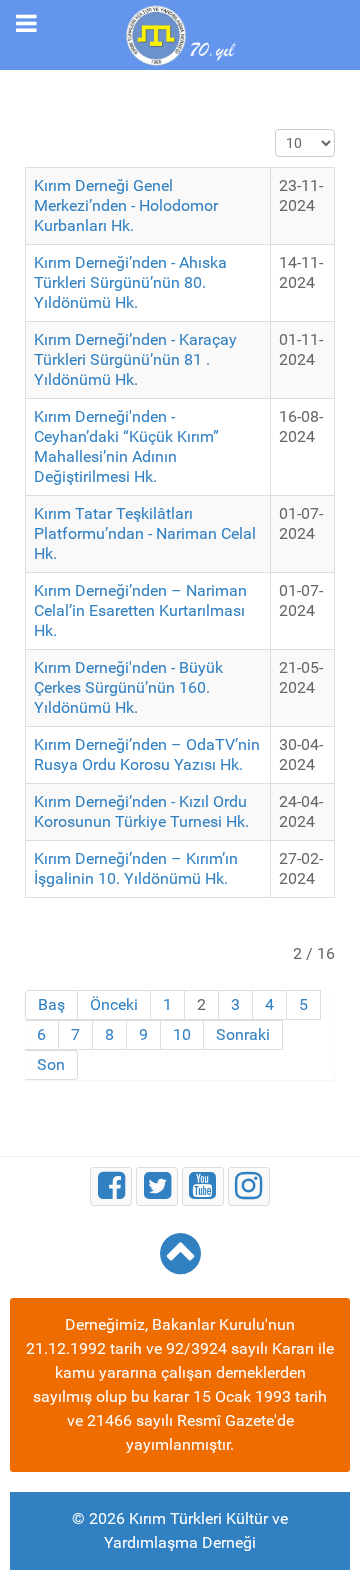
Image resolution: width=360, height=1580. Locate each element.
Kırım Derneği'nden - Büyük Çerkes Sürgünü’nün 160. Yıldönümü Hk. (128, 687)
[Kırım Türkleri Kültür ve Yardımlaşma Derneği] (180, 33)
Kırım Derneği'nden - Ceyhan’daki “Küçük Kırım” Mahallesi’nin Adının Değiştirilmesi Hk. (126, 446)
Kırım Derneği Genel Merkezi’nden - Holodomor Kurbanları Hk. (126, 205)
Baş (51, 1004)
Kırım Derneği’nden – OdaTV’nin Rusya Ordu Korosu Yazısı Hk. (147, 754)
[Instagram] (249, 1186)
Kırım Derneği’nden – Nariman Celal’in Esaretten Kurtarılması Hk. (140, 610)
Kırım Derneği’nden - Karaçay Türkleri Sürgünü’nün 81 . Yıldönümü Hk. (135, 359)
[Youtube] (203, 1186)
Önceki (114, 1004)
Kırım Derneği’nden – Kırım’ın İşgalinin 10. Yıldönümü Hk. (136, 868)
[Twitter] (157, 1186)
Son (51, 1064)
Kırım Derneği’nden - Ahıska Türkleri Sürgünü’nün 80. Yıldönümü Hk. (130, 282)
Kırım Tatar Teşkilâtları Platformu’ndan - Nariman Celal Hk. (145, 533)
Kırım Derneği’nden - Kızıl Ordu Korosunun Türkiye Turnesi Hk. (141, 811)
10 (182, 1034)
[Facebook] (111, 1186)
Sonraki (243, 1034)
